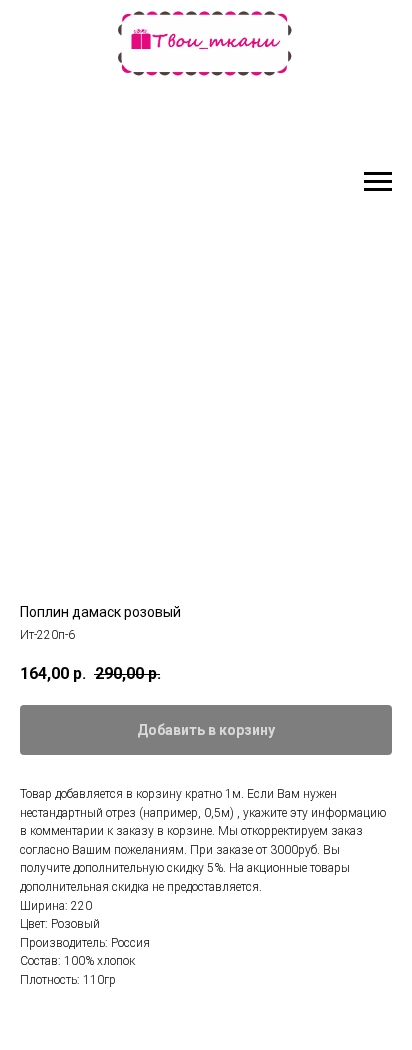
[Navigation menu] (378, 182)
